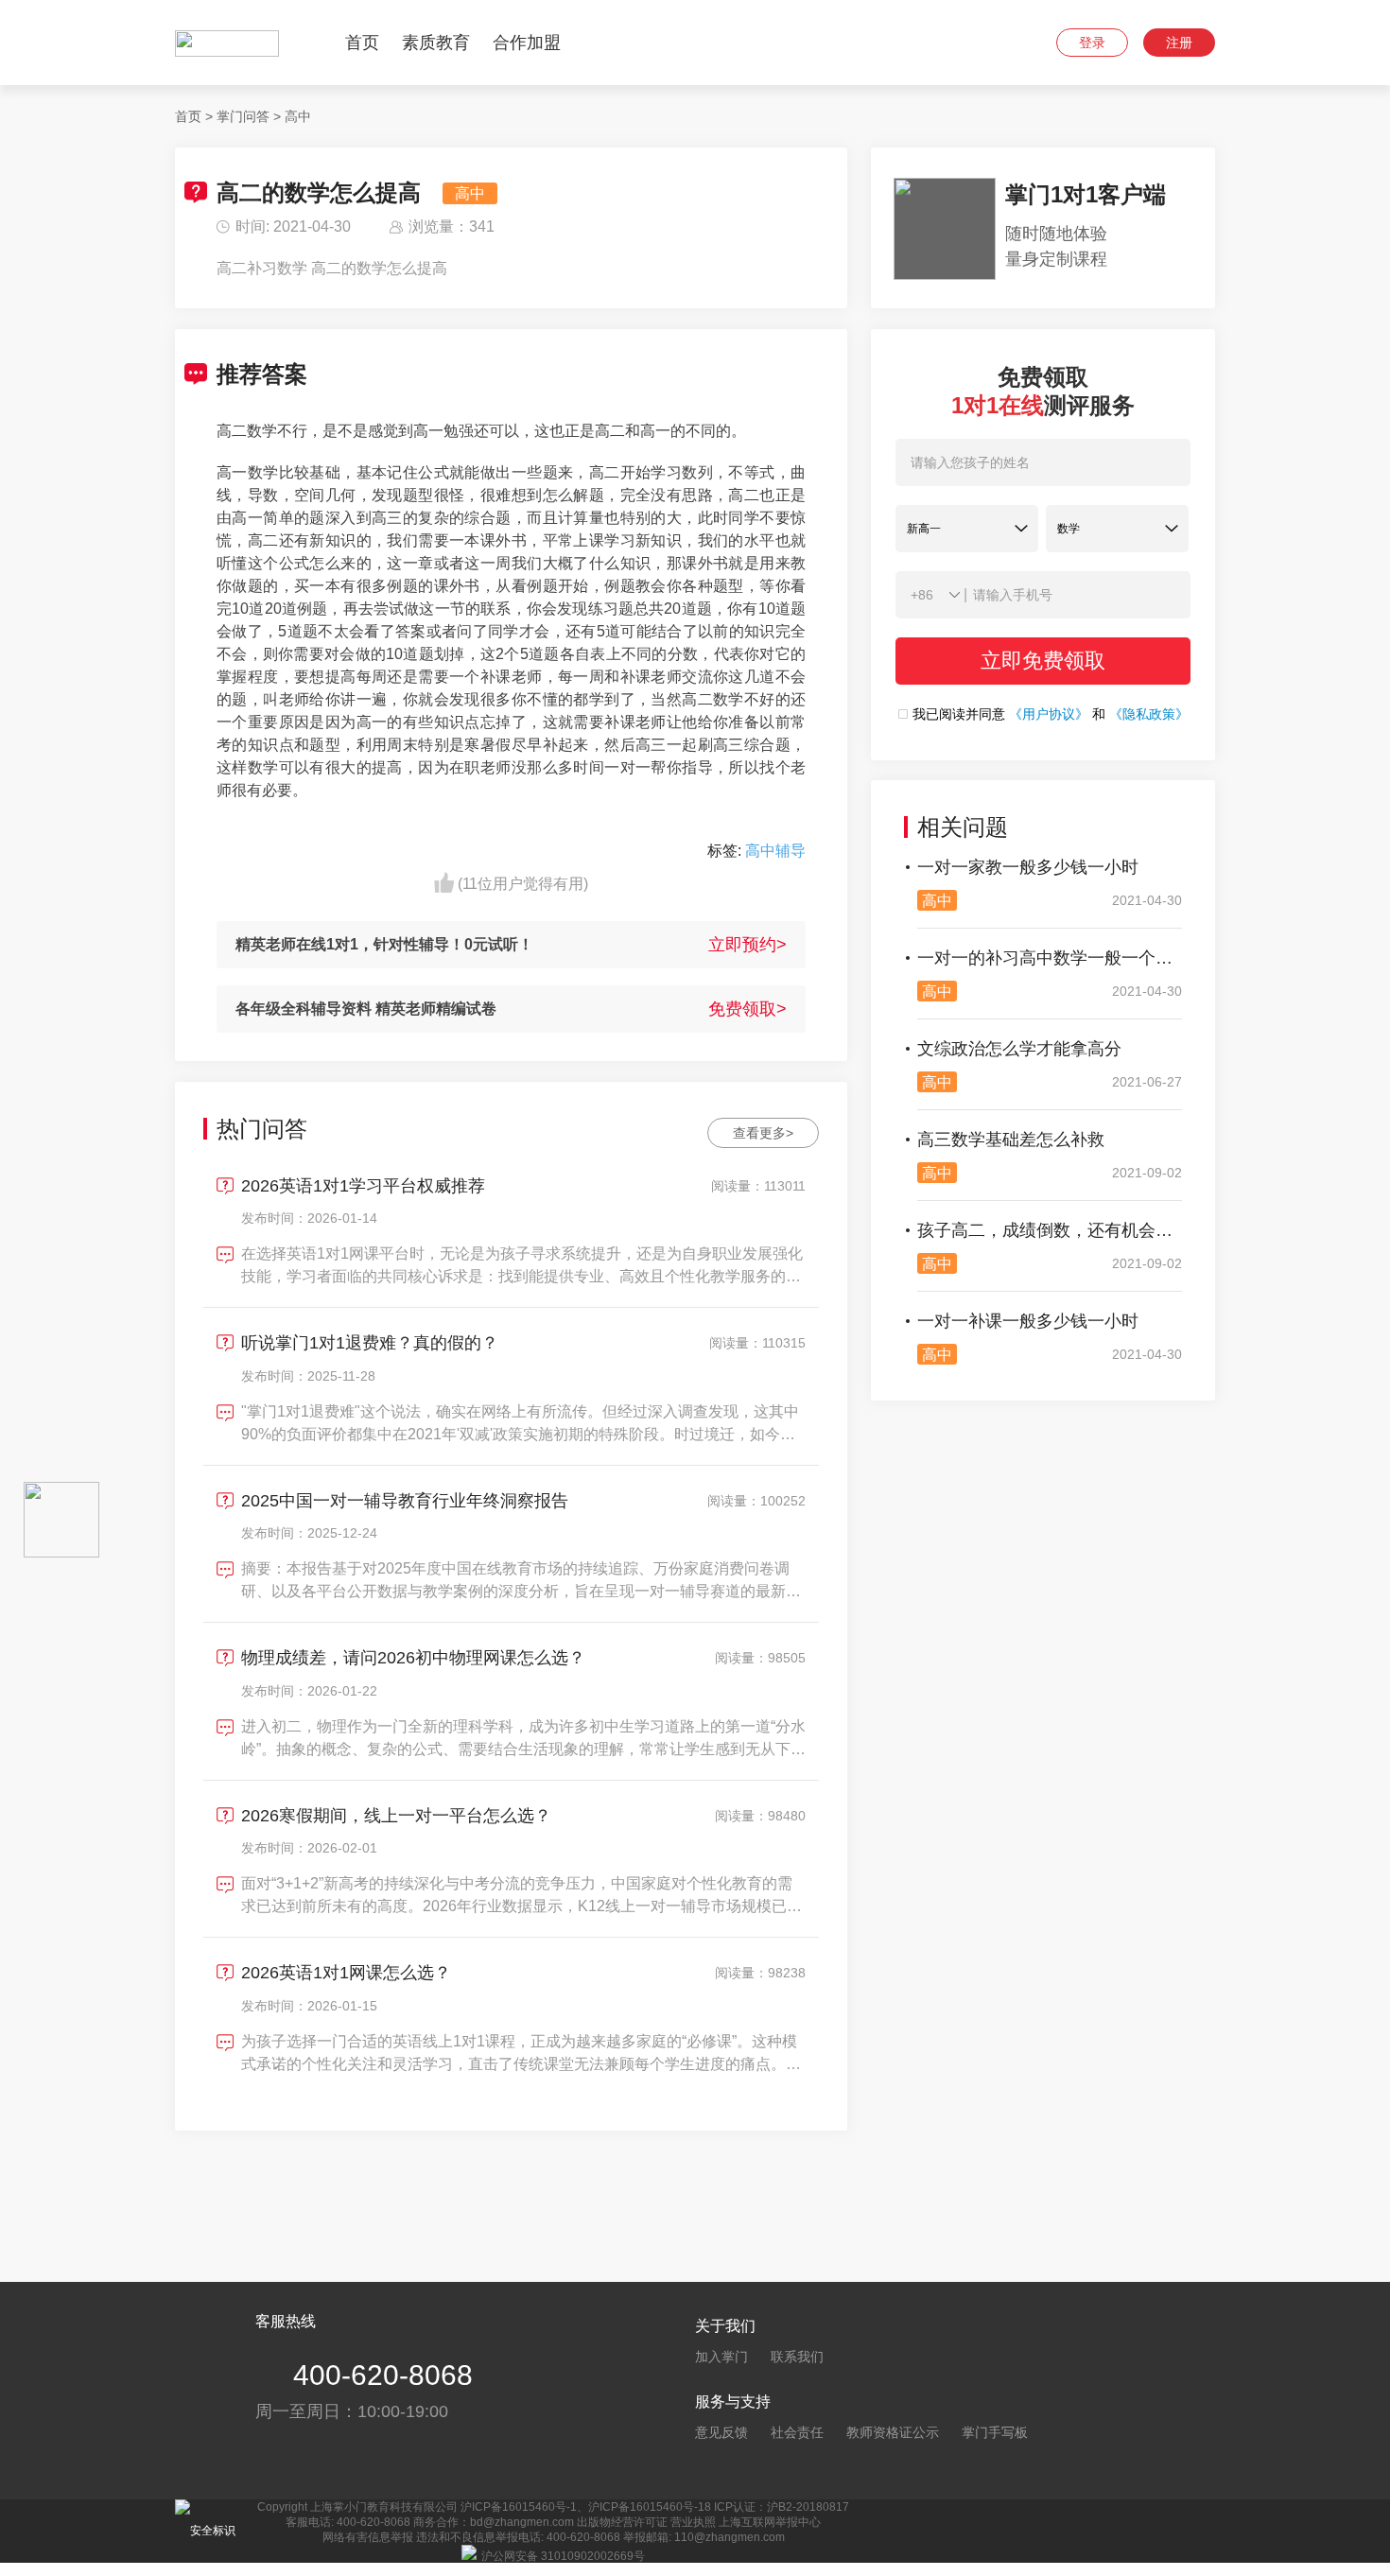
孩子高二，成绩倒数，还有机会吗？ (1050, 1230)
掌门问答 (243, 116)
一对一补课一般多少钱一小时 (1028, 1321)
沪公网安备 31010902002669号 (563, 2556)
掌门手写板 (995, 2432)
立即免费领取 (1043, 661)
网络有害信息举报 (368, 2537)
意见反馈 (721, 2432)
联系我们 (797, 2357)
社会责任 (797, 2432)
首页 (362, 43)
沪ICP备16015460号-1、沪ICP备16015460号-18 (586, 2507)
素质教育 (436, 43)
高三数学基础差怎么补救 (1011, 1140)
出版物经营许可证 (622, 2522)
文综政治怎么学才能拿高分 (1019, 1049)
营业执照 (693, 2522)
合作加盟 (527, 43)
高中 (298, 116)
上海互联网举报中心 (770, 2522)
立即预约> (747, 945)
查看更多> (763, 1133)
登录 (1092, 43)
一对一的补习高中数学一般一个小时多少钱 (1050, 958)
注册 (1179, 43)
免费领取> (747, 1009)
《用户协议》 (1049, 714)
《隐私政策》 (1149, 714)
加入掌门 (721, 2357)
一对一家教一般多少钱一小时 (1028, 867)
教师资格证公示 (893, 2432)
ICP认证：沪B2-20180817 (782, 2507)
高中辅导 (775, 851)
